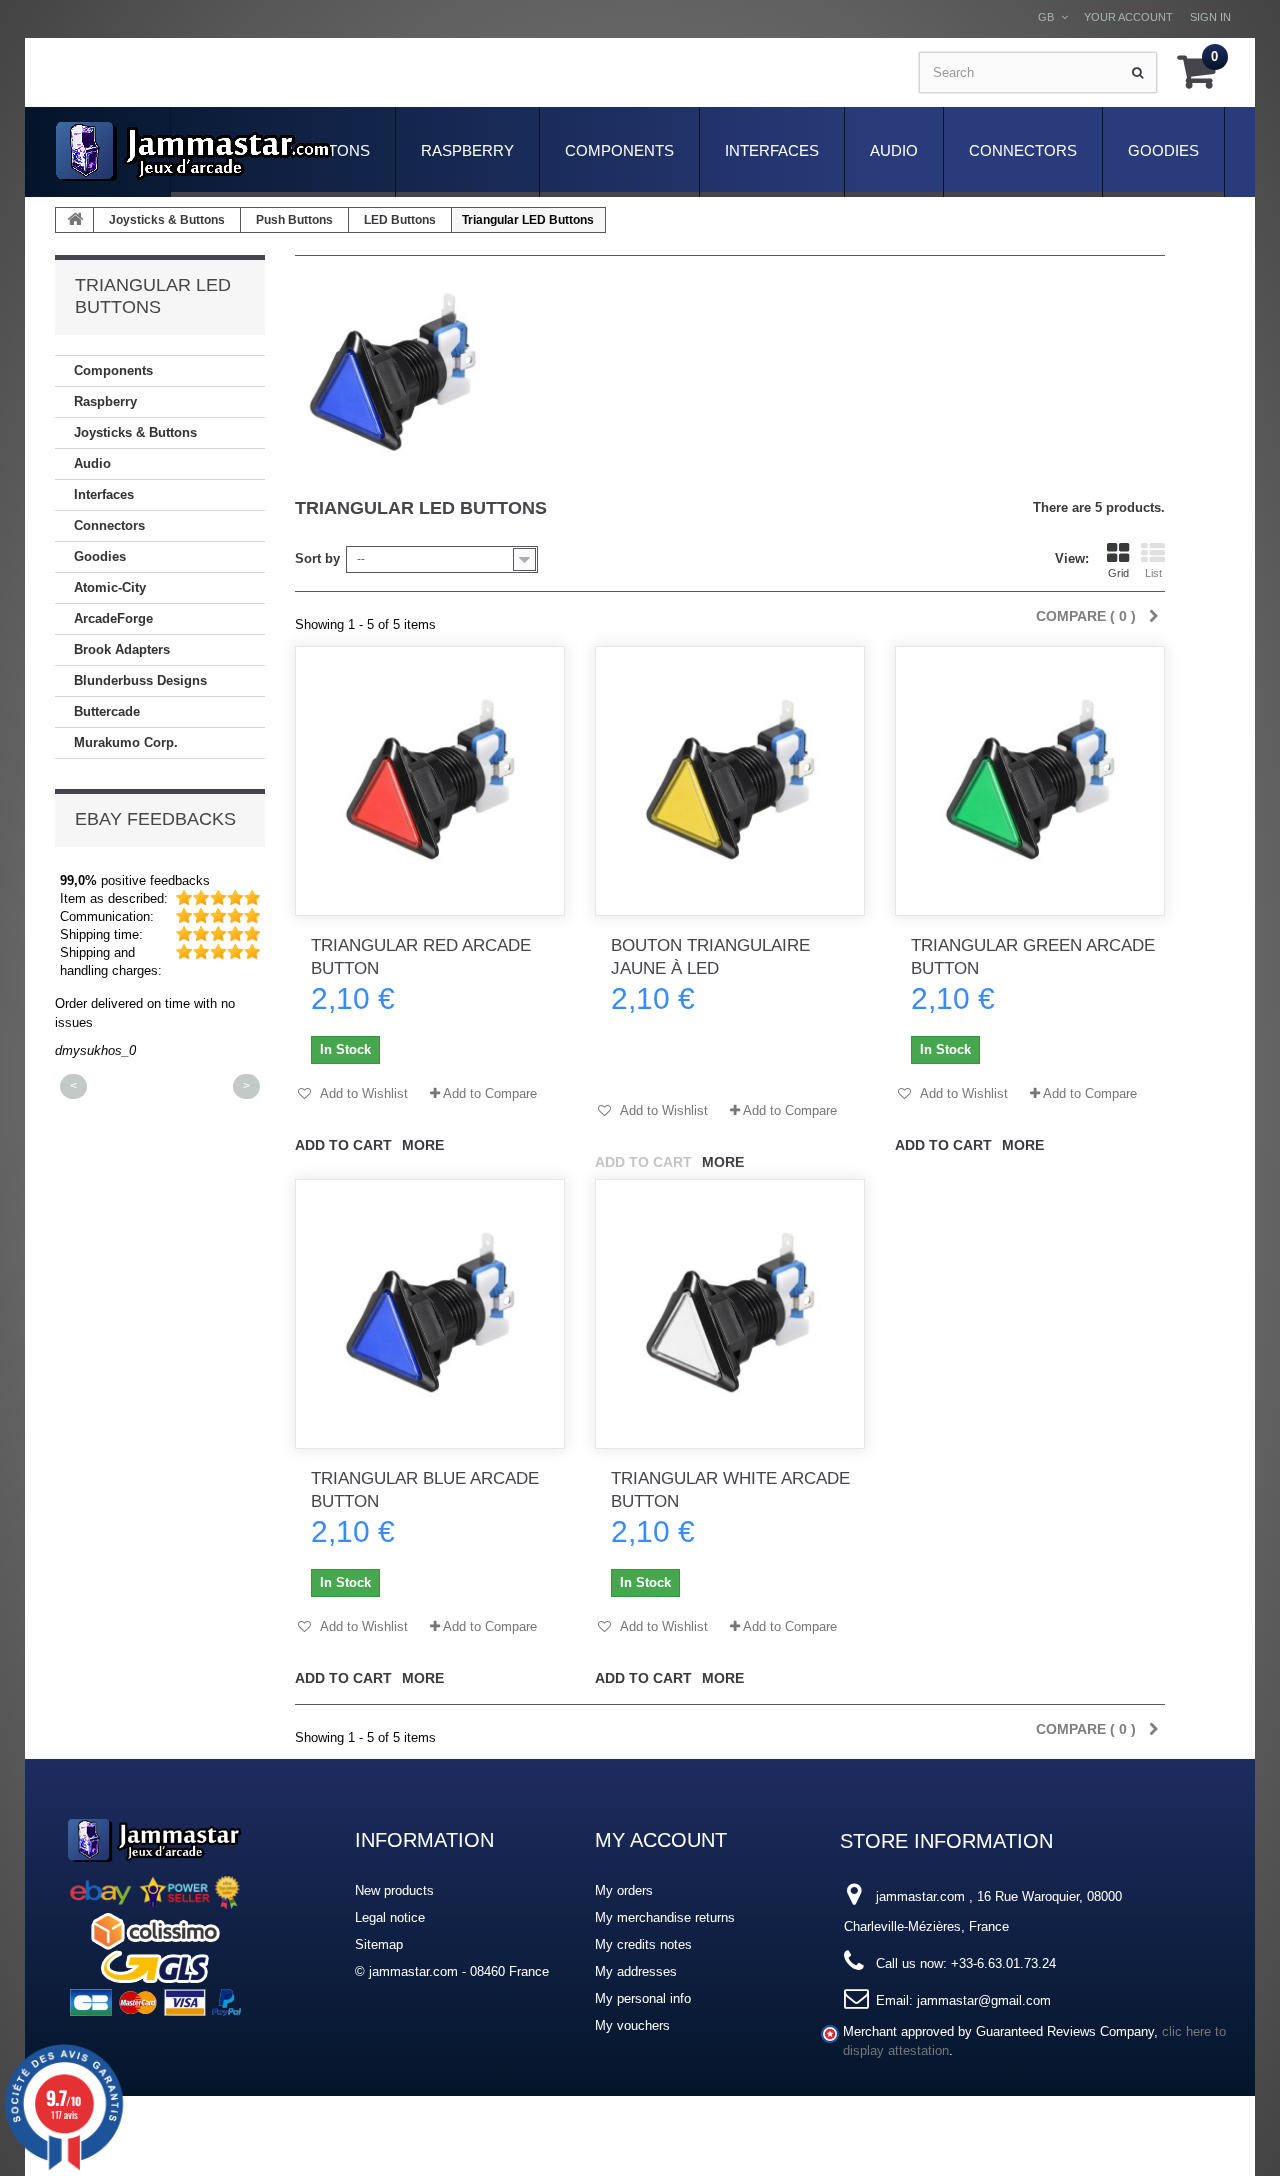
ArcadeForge (113, 618)
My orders (624, 1890)
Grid (1118, 573)
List (1153, 573)
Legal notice (390, 1917)
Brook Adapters (122, 649)
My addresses (636, 1971)
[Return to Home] (75, 220)
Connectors (1023, 150)
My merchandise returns (665, 1917)
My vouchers (632, 2025)
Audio (894, 150)
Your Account (1128, 17)
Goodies (1163, 150)
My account (661, 1840)
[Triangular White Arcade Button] (730, 1314)
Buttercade (107, 711)
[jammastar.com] (194, 151)
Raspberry (467, 150)
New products (394, 1890)
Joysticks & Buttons (167, 220)
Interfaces (772, 150)
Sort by (317, 558)
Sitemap (379, 1944)
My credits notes (643, 1944)
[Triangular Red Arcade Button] (430, 781)
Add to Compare (490, 1093)
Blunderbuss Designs (140, 680)
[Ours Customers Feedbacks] (155, 1914)
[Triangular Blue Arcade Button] (430, 1314)
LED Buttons (400, 220)
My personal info (643, 1998)
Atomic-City (110, 587)
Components (619, 150)
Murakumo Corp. (126, 742)
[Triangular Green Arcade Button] (1030, 781)
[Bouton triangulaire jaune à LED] (730, 781)
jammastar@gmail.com (984, 2000)
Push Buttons (294, 220)
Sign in (1210, 17)
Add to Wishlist (362, 1093)
